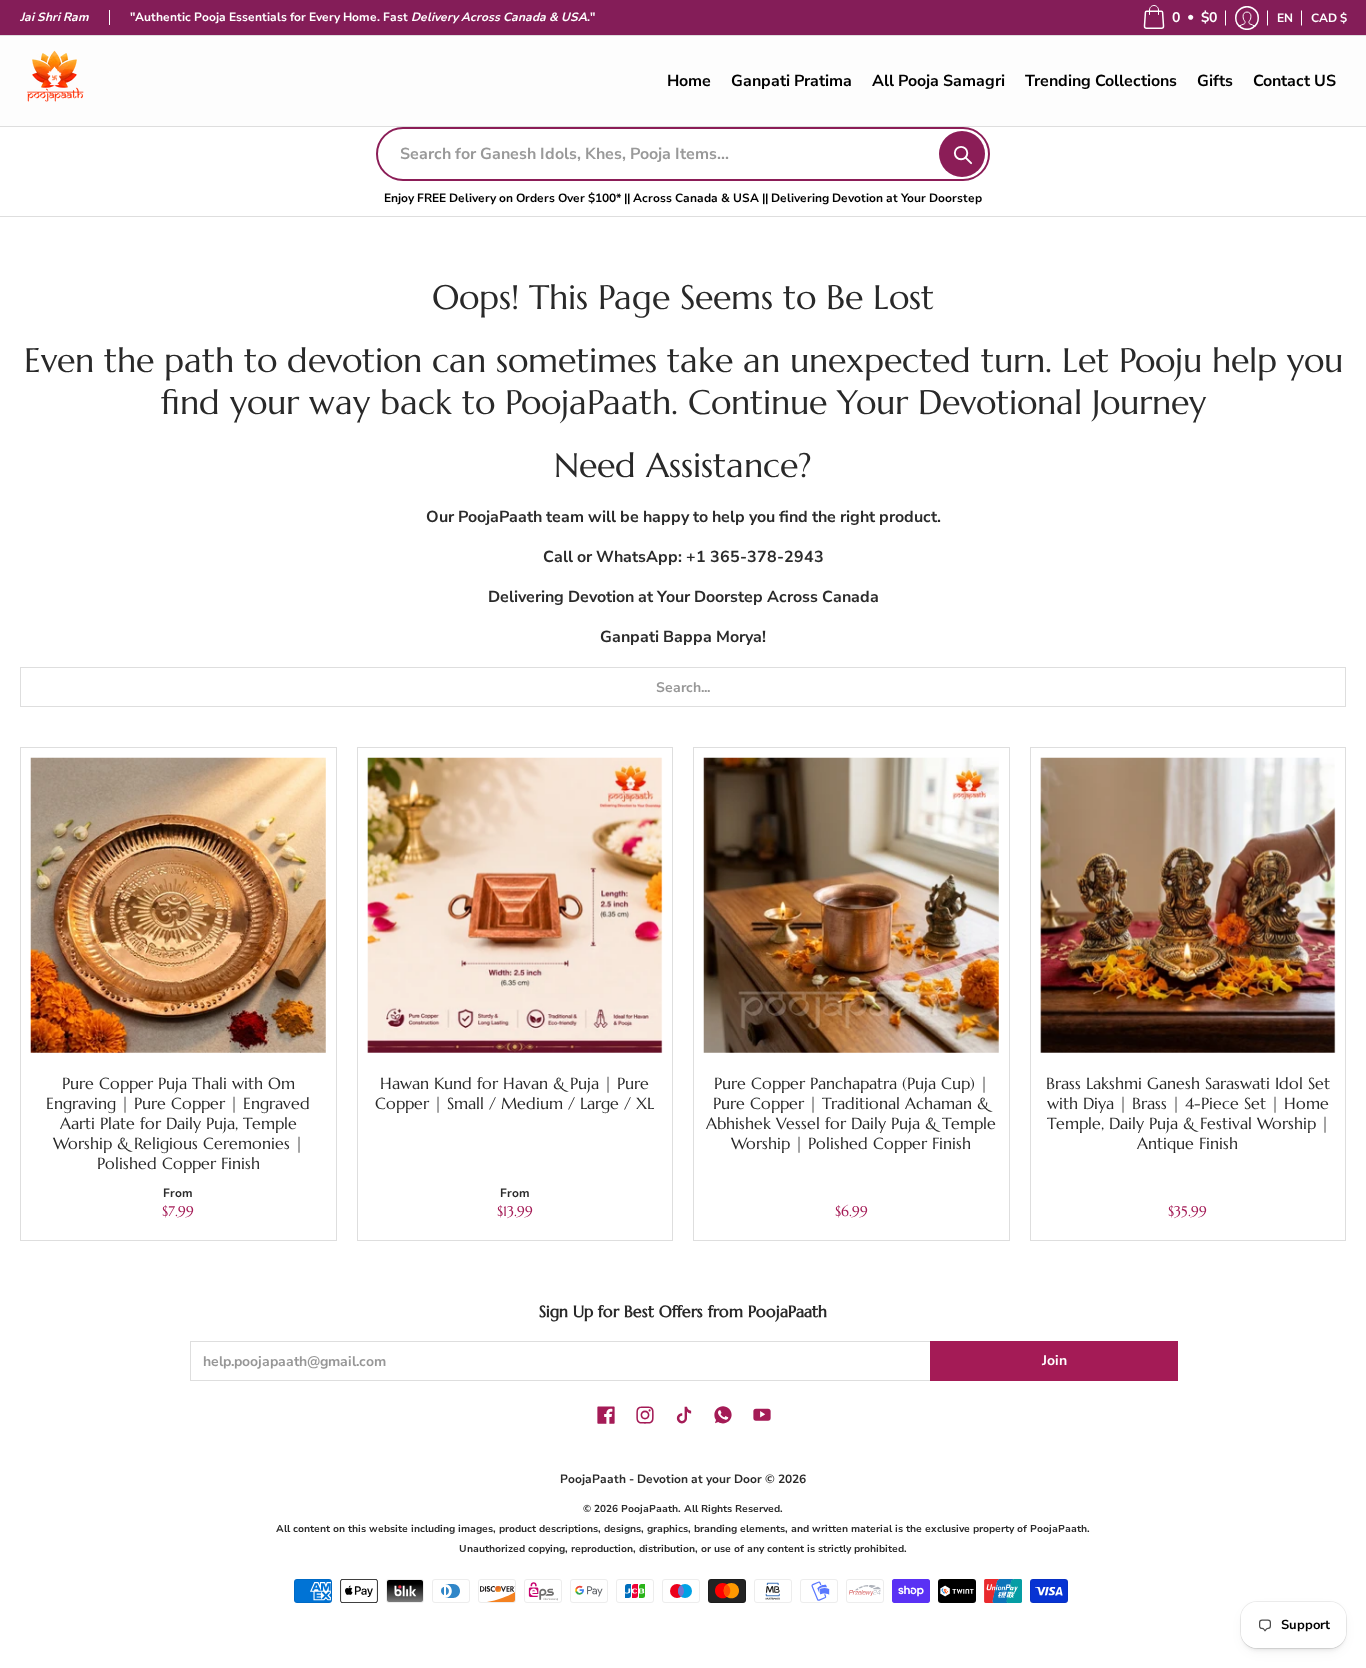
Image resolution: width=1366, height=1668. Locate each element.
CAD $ (1329, 18)
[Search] (962, 154)
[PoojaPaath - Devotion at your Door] (55, 81)
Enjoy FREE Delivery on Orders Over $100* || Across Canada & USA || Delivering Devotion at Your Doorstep (683, 198)
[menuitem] (1285, 17)
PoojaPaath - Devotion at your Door (661, 1479)
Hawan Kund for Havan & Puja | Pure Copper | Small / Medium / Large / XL (514, 1093)
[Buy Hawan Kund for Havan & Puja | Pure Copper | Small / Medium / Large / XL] (515, 905)
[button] (1179, 17)
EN (1285, 18)
